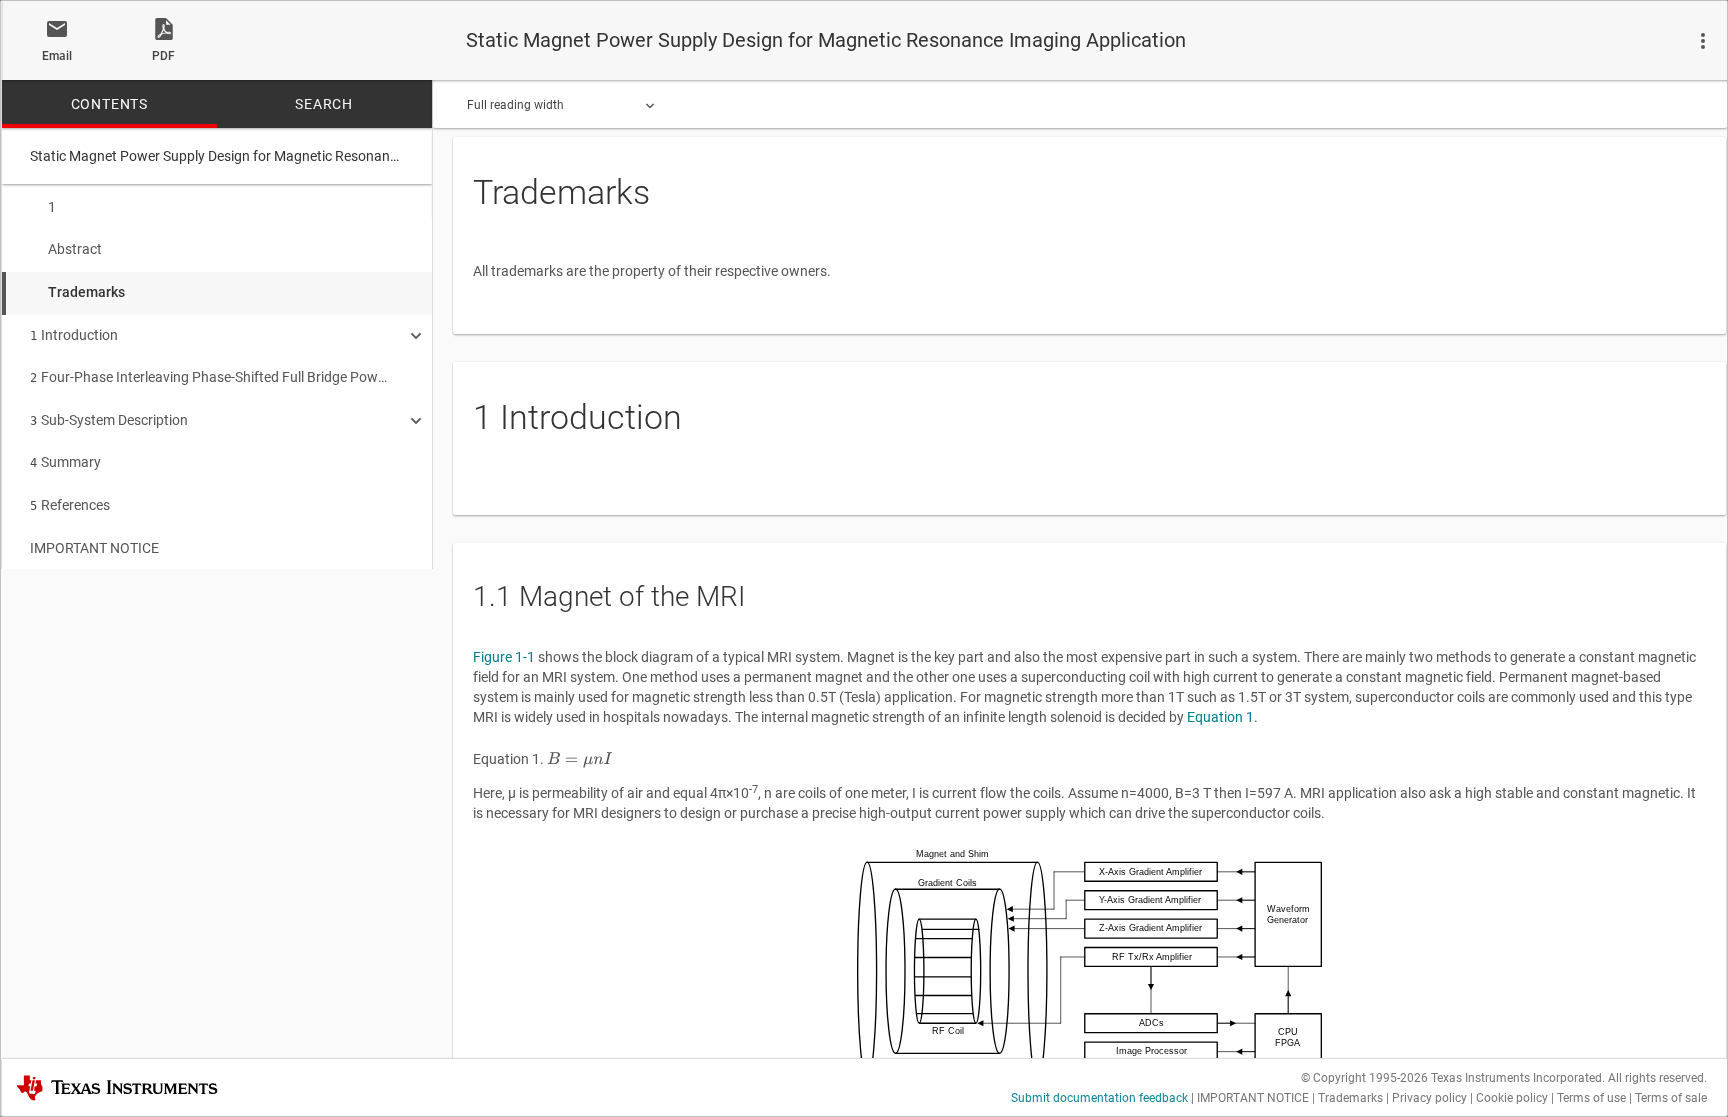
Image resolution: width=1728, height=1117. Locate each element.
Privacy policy (1429, 1098)
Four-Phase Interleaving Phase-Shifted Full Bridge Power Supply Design (210, 377)
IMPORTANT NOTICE (94, 548)
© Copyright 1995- (1364, 1078)
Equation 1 (1220, 717)
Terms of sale (1671, 1098)
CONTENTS (109, 104)
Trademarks (86, 292)
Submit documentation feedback (1099, 1098)
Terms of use (1591, 1098)
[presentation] (579, 760)
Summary (65, 462)
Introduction (74, 335)
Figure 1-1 (504, 657)
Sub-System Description (109, 420)
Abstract (75, 249)
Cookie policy (1512, 1098)
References (70, 505)
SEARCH (324, 104)
